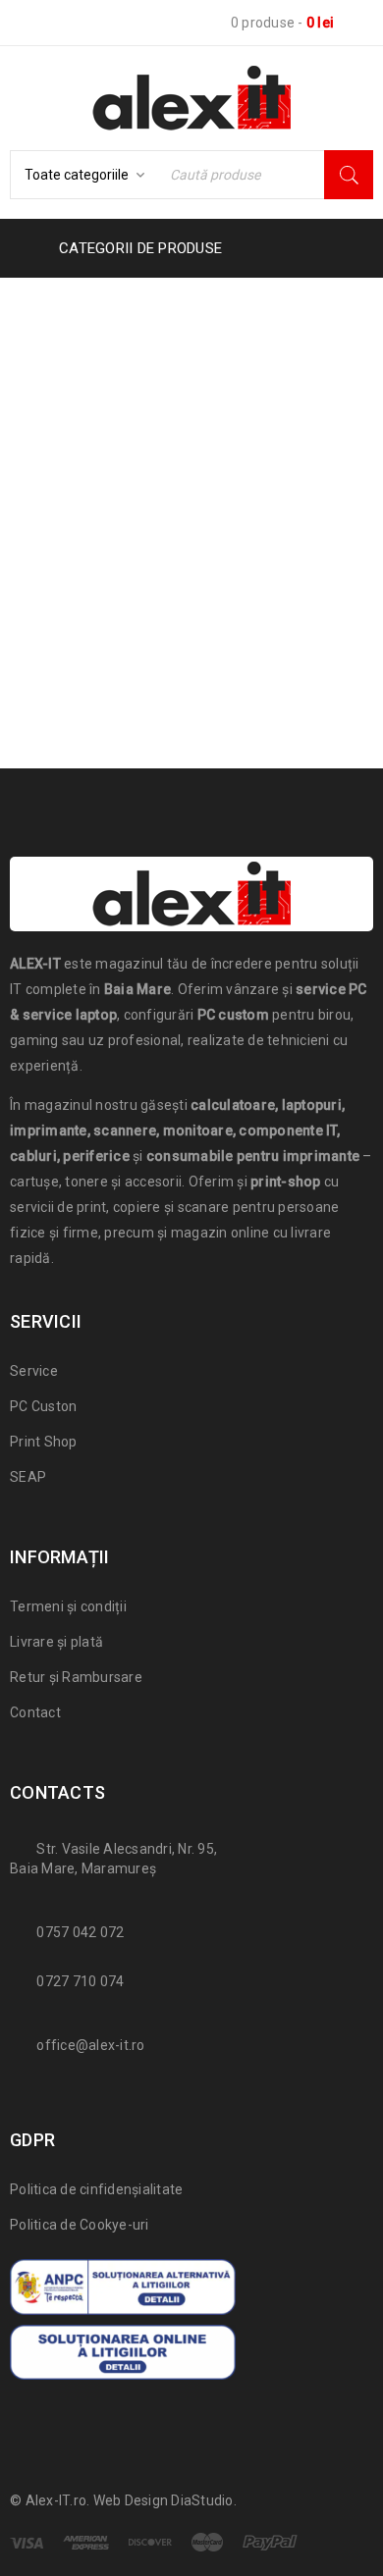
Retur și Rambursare (76, 1677)
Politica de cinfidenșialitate (96, 2189)
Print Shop (44, 1442)
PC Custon (43, 1406)
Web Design (131, 2500)
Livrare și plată (56, 1642)
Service (34, 1371)
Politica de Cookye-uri (80, 2225)
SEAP (28, 1477)
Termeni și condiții (68, 1606)
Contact (35, 1712)
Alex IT (104, 342)
